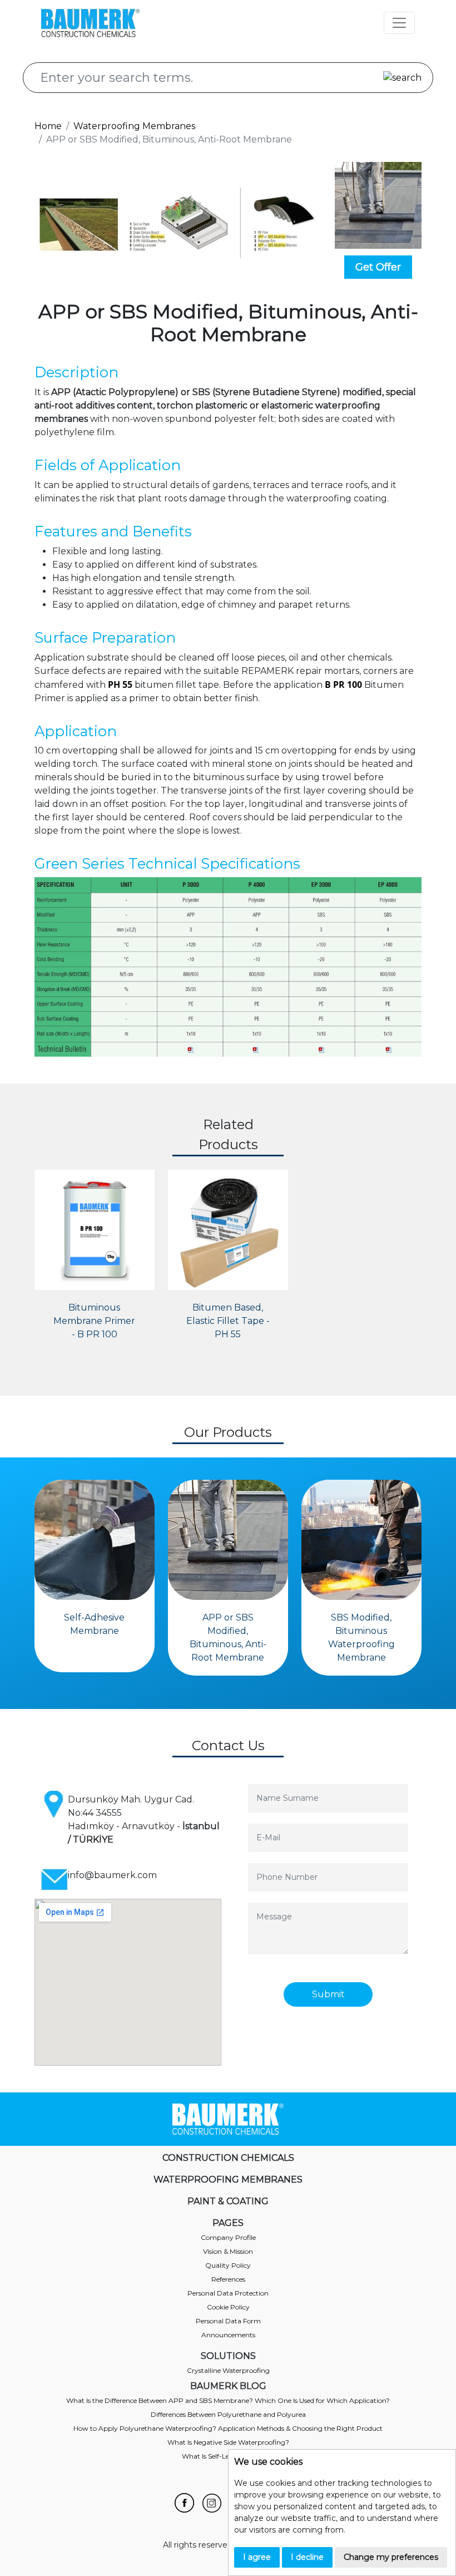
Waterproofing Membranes (134, 126)
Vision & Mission (228, 2251)
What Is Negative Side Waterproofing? (228, 2442)
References (228, 2279)
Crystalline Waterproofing (228, 2370)
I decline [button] (307, 2557)
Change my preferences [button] (391, 2557)
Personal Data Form (228, 2321)
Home (48, 126)
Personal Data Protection (228, 2293)
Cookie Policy (228, 2307)
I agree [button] (257, 2557)
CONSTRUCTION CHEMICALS (228, 2158)
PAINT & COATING (228, 2201)
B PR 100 (343, 684)
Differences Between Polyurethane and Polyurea (228, 2414)
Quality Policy (228, 2265)
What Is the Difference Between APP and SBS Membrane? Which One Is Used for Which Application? (228, 2400)
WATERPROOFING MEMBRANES (228, 2179)
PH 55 (120, 684)
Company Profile (228, 2237)
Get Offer (378, 267)
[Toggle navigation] (399, 23)
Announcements (228, 2335)
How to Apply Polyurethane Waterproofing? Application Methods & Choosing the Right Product (228, 2428)
